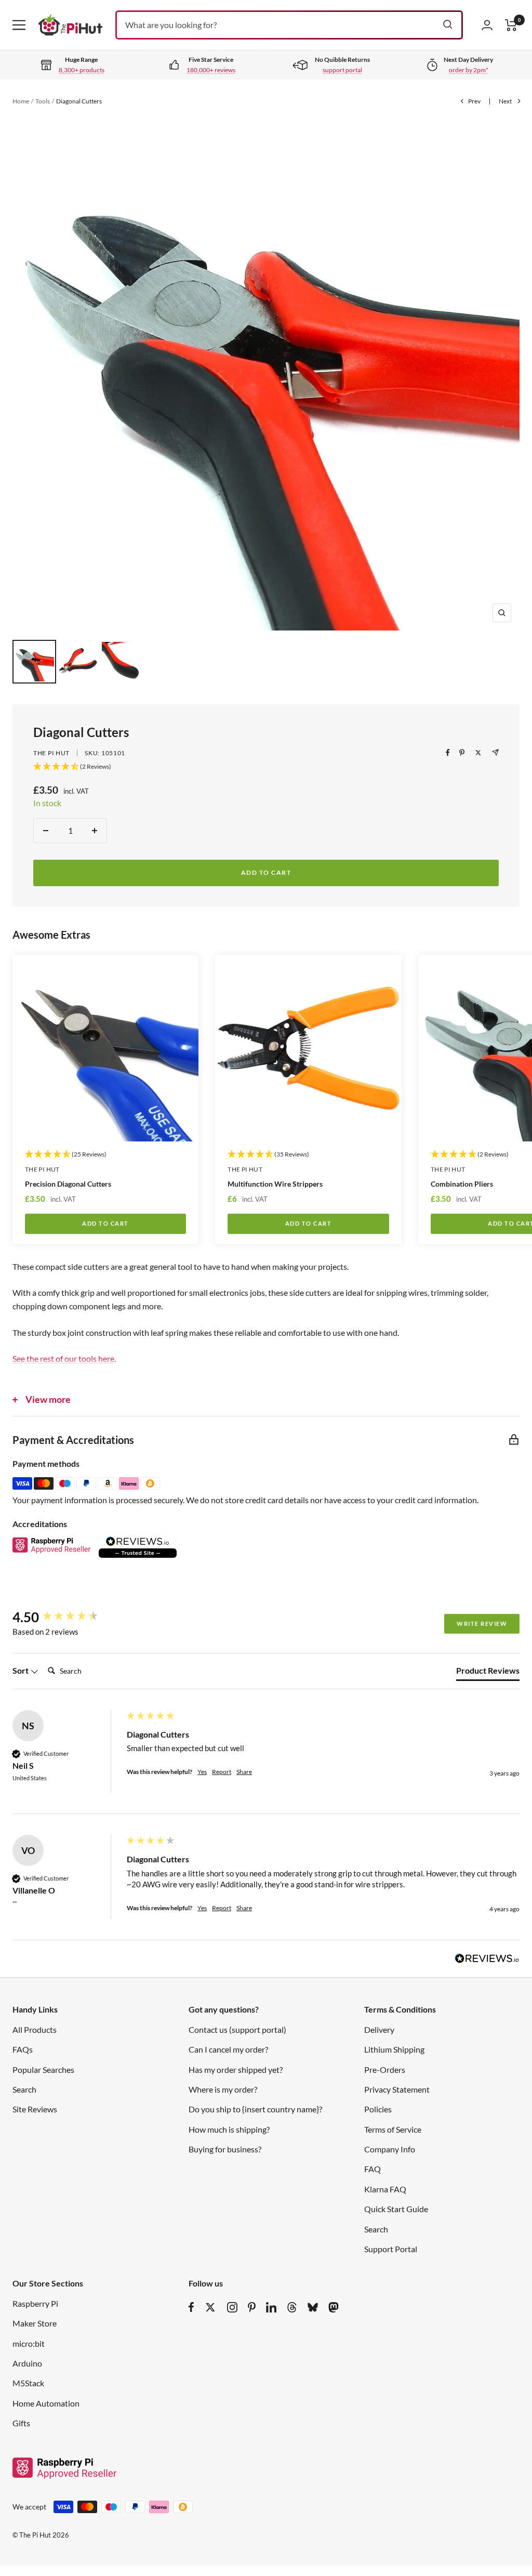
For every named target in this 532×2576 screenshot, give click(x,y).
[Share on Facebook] (448, 753)
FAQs (23, 2049)
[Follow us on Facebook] (191, 2307)
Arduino (27, 2363)
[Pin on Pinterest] (462, 753)
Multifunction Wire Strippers (275, 1184)
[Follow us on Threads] (292, 2307)
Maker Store (35, 2323)
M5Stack (28, 2383)
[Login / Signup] (487, 25)
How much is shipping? (229, 2129)
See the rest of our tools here (63, 1358)
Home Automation (46, 2403)
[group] (67, 1617)
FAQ (373, 2169)
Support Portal (391, 2249)
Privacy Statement (397, 2089)
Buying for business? (225, 2149)
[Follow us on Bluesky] (313, 2307)
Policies (378, 2109)
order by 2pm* (469, 70)
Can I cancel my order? (228, 2049)
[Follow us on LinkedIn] (271, 2307)
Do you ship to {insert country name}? (255, 2109)
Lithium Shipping (394, 2049)
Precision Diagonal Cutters (68, 1184)
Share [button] (244, 1772)
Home (21, 101)
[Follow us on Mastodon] (334, 2307)
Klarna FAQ (385, 2189)
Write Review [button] (482, 1624)
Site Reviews (35, 2109)
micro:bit (29, 2343)
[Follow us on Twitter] (210, 2307)
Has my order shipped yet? (236, 2069)
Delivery (379, 2029)
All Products (35, 2029)
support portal (342, 70)
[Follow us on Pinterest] (252, 2307)
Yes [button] (202, 1772)
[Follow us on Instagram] (232, 2307)
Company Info (390, 2149)
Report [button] (222, 1772)
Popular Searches (43, 2069)
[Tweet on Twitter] (478, 753)
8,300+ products (82, 70)
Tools (43, 101)
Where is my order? (223, 2089)
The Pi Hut (51, 753)
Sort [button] (21, 1670)
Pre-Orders (385, 2069)
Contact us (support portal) (237, 2029)
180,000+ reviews (211, 70)
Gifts (21, 2423)
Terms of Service (393, 2129)
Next (505, 101)
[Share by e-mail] (495, 752)
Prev (474, 101)
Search (24, 2089)
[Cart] (511, 25)
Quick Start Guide (396, 2209)
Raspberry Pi (35, 2303)
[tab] (488, 1673)
